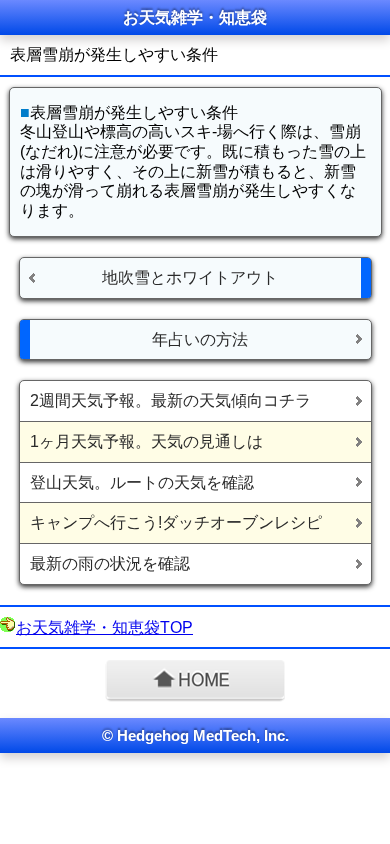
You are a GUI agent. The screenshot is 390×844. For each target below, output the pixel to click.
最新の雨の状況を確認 (110, 563)
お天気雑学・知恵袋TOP (104, 627)
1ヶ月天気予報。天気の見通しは (146, 441)
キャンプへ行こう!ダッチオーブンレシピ (176, 522)
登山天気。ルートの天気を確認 (142, 482)
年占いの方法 (200, 339)
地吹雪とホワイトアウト (190, 277)
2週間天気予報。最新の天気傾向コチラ (170, 400)
